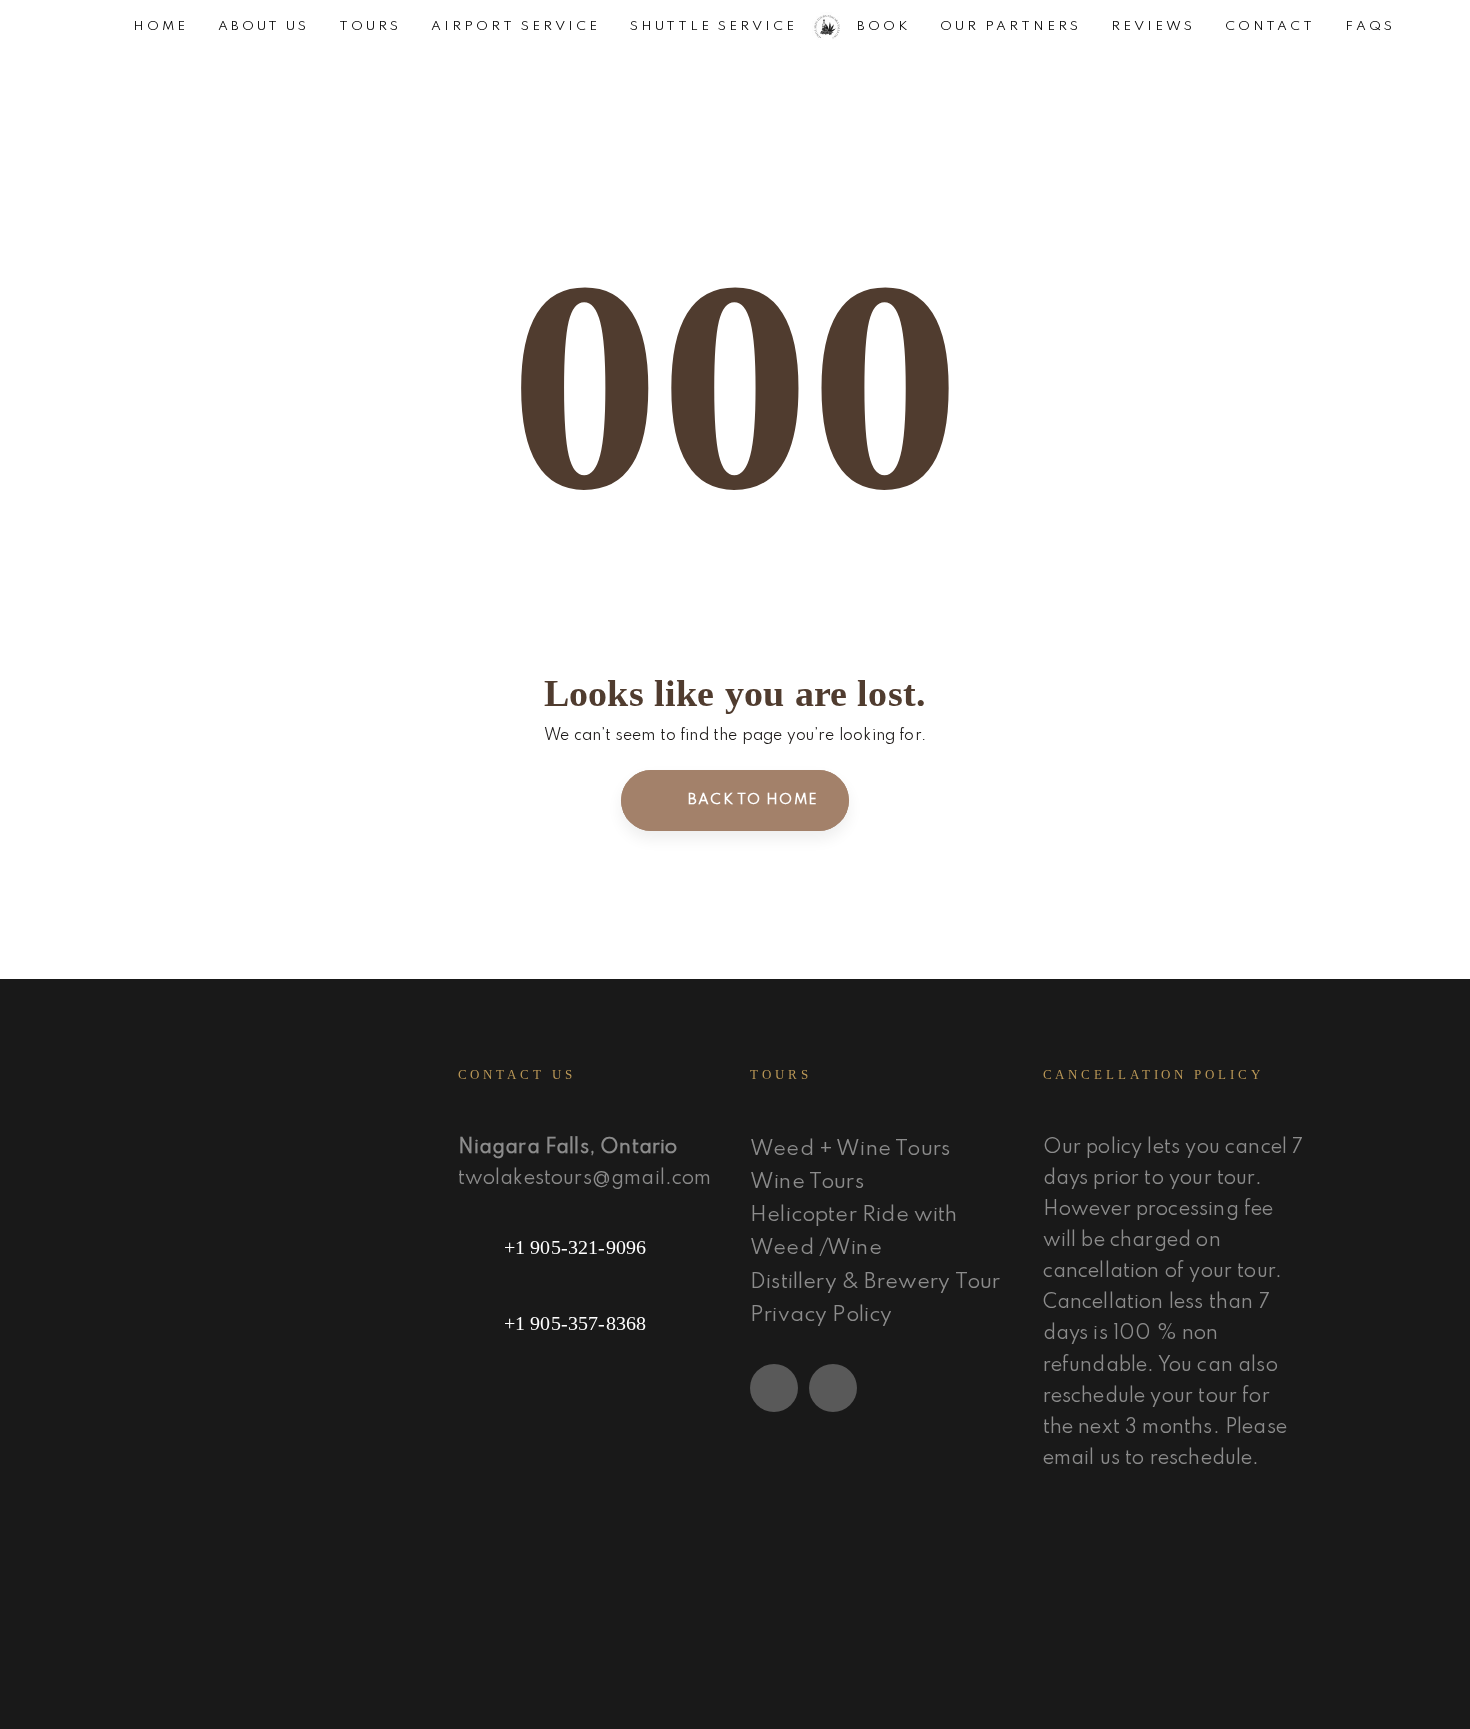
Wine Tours (807, 1182)
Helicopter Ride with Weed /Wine (854, 1232)
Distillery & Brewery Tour (875, 1282)
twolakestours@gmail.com (585, 1179)
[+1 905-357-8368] (589, 1323)
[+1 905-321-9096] (589, 1247)
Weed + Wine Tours (850, 1149)
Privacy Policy (821, 1315)
